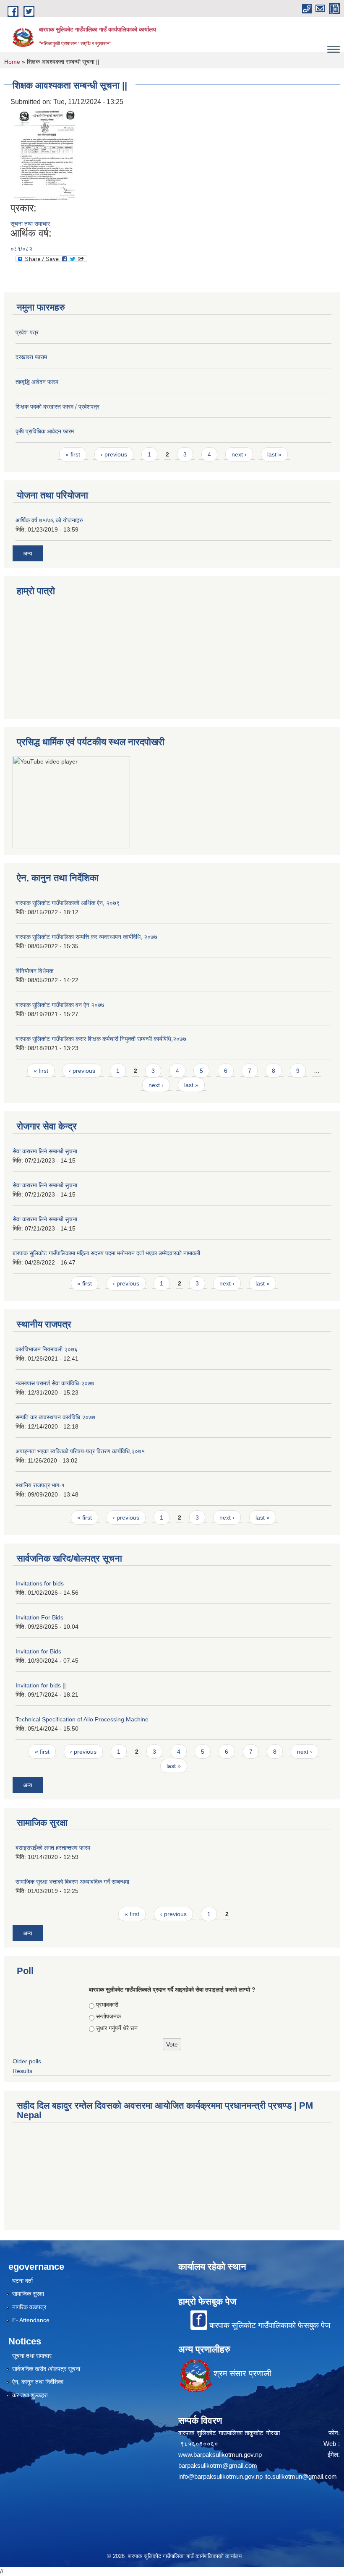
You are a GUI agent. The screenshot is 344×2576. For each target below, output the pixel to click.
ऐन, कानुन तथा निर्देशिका (38, 2382)
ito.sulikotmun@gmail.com (301, 2476)
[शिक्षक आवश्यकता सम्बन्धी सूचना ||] (44, 155)
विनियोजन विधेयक (34, 971)
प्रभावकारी (107, 2005)
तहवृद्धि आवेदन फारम (37, 382)
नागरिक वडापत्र (29, 2307)
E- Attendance (31, 2320)
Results (22, 2071)
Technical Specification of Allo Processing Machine (82, 1719)
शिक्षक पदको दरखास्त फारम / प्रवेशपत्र (57, 407)
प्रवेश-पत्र (27, 332)
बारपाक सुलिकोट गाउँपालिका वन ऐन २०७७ (60, 1005)
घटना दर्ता (22, 2281)
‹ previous (114, 454)
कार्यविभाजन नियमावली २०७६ (47, 1349)
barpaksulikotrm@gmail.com (218, 2465)
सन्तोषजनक (108, 2016)
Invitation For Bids (39, 1617)
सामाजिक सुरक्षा (28, 2294)
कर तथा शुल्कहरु (30, 2395)
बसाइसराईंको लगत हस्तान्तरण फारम (53, 1848)
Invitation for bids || (41, 1685)
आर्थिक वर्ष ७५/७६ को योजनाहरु (49, 520)
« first (73, 454)
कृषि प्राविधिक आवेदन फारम (45, 431)
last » (274, 454)
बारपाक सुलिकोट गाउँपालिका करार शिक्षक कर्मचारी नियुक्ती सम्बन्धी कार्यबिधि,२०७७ (101, 1039)
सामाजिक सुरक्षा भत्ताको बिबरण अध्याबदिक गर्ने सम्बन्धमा (72, 1882)
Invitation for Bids (38, 1651)
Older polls (27, 2061)
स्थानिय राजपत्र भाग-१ (40, 1485)
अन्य (28, 553)
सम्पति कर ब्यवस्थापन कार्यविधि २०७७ (55, 1417)
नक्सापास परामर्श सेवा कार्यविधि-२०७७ (55, 1383)
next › (239, 454)
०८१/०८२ (21, 249)
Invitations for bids (40, 1583)
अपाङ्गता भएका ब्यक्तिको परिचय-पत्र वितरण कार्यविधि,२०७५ (80, 1451)
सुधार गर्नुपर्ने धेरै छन (117, 2028)
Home (12, 62)
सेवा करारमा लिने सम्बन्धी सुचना (45, 1151)
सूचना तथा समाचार (30, 224)
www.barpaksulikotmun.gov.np (222, 2455)
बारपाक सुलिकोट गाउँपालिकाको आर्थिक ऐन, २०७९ (68, 903)
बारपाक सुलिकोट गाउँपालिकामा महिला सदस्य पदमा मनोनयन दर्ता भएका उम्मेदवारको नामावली (106, 1253)
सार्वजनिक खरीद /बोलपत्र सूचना (46, 2369)
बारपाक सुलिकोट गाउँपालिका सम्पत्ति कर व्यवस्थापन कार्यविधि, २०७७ (86, 937)
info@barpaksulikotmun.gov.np (220, 2476)
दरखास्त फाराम (31, 357)
